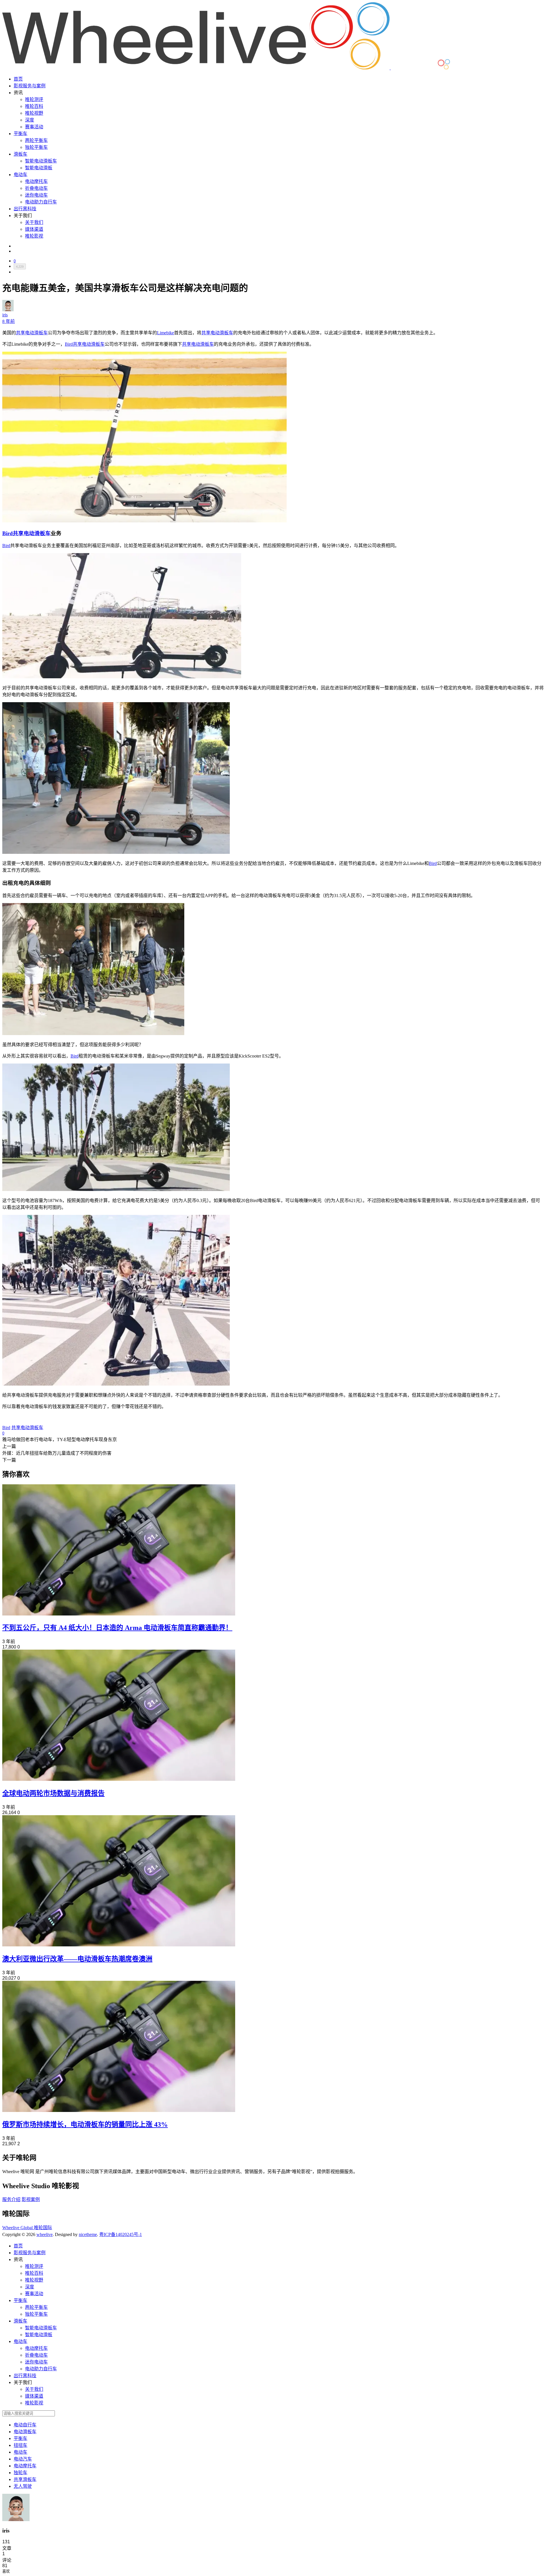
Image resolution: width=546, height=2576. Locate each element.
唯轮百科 (34, 106)
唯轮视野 (34, 113)
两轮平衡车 (36, 140)
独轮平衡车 (36, 147)
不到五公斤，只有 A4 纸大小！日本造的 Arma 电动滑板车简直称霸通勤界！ (117, 1628)
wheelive (45, 2234)
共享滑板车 (25, 2479)
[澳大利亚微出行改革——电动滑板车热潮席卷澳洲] (119, 1945)
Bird (69, 344)
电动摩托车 (36, 181)
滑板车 (20, 154)
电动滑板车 (25, 2432)
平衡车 (20, 134)
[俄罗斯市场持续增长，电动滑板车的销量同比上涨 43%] (119, 2110)
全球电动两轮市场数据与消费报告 (53, 1793)
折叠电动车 (36, 188)
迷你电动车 (36, 195)
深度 (30, 120)
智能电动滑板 (39, 168)
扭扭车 (20, 2445)
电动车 (20, 175)
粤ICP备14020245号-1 (121, 2234)
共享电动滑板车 (32, 333)
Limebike (166, 333)
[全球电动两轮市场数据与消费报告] (119, 1779)
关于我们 (34, 222)
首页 (18, 79)
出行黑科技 (25, 209)
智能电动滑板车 (41, 161)
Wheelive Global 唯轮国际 (27, 2228)
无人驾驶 (23, 2486)
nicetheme (88, 2234)
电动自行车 (25, 2425)
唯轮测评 (34, 99)
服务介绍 (11, 2199)
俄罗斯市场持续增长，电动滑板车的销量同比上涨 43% (85, 2124)
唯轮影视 (34, 236)
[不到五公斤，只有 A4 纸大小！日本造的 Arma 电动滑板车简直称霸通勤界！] (119, 1614)
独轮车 (20, 2473)
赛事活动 (34, 127)
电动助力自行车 (41, 202)
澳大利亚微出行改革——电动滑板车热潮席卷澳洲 (77, 1959)
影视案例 (31, 2199)
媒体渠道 (34, 229)
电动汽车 (23, 2459)
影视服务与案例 (30, 86)
